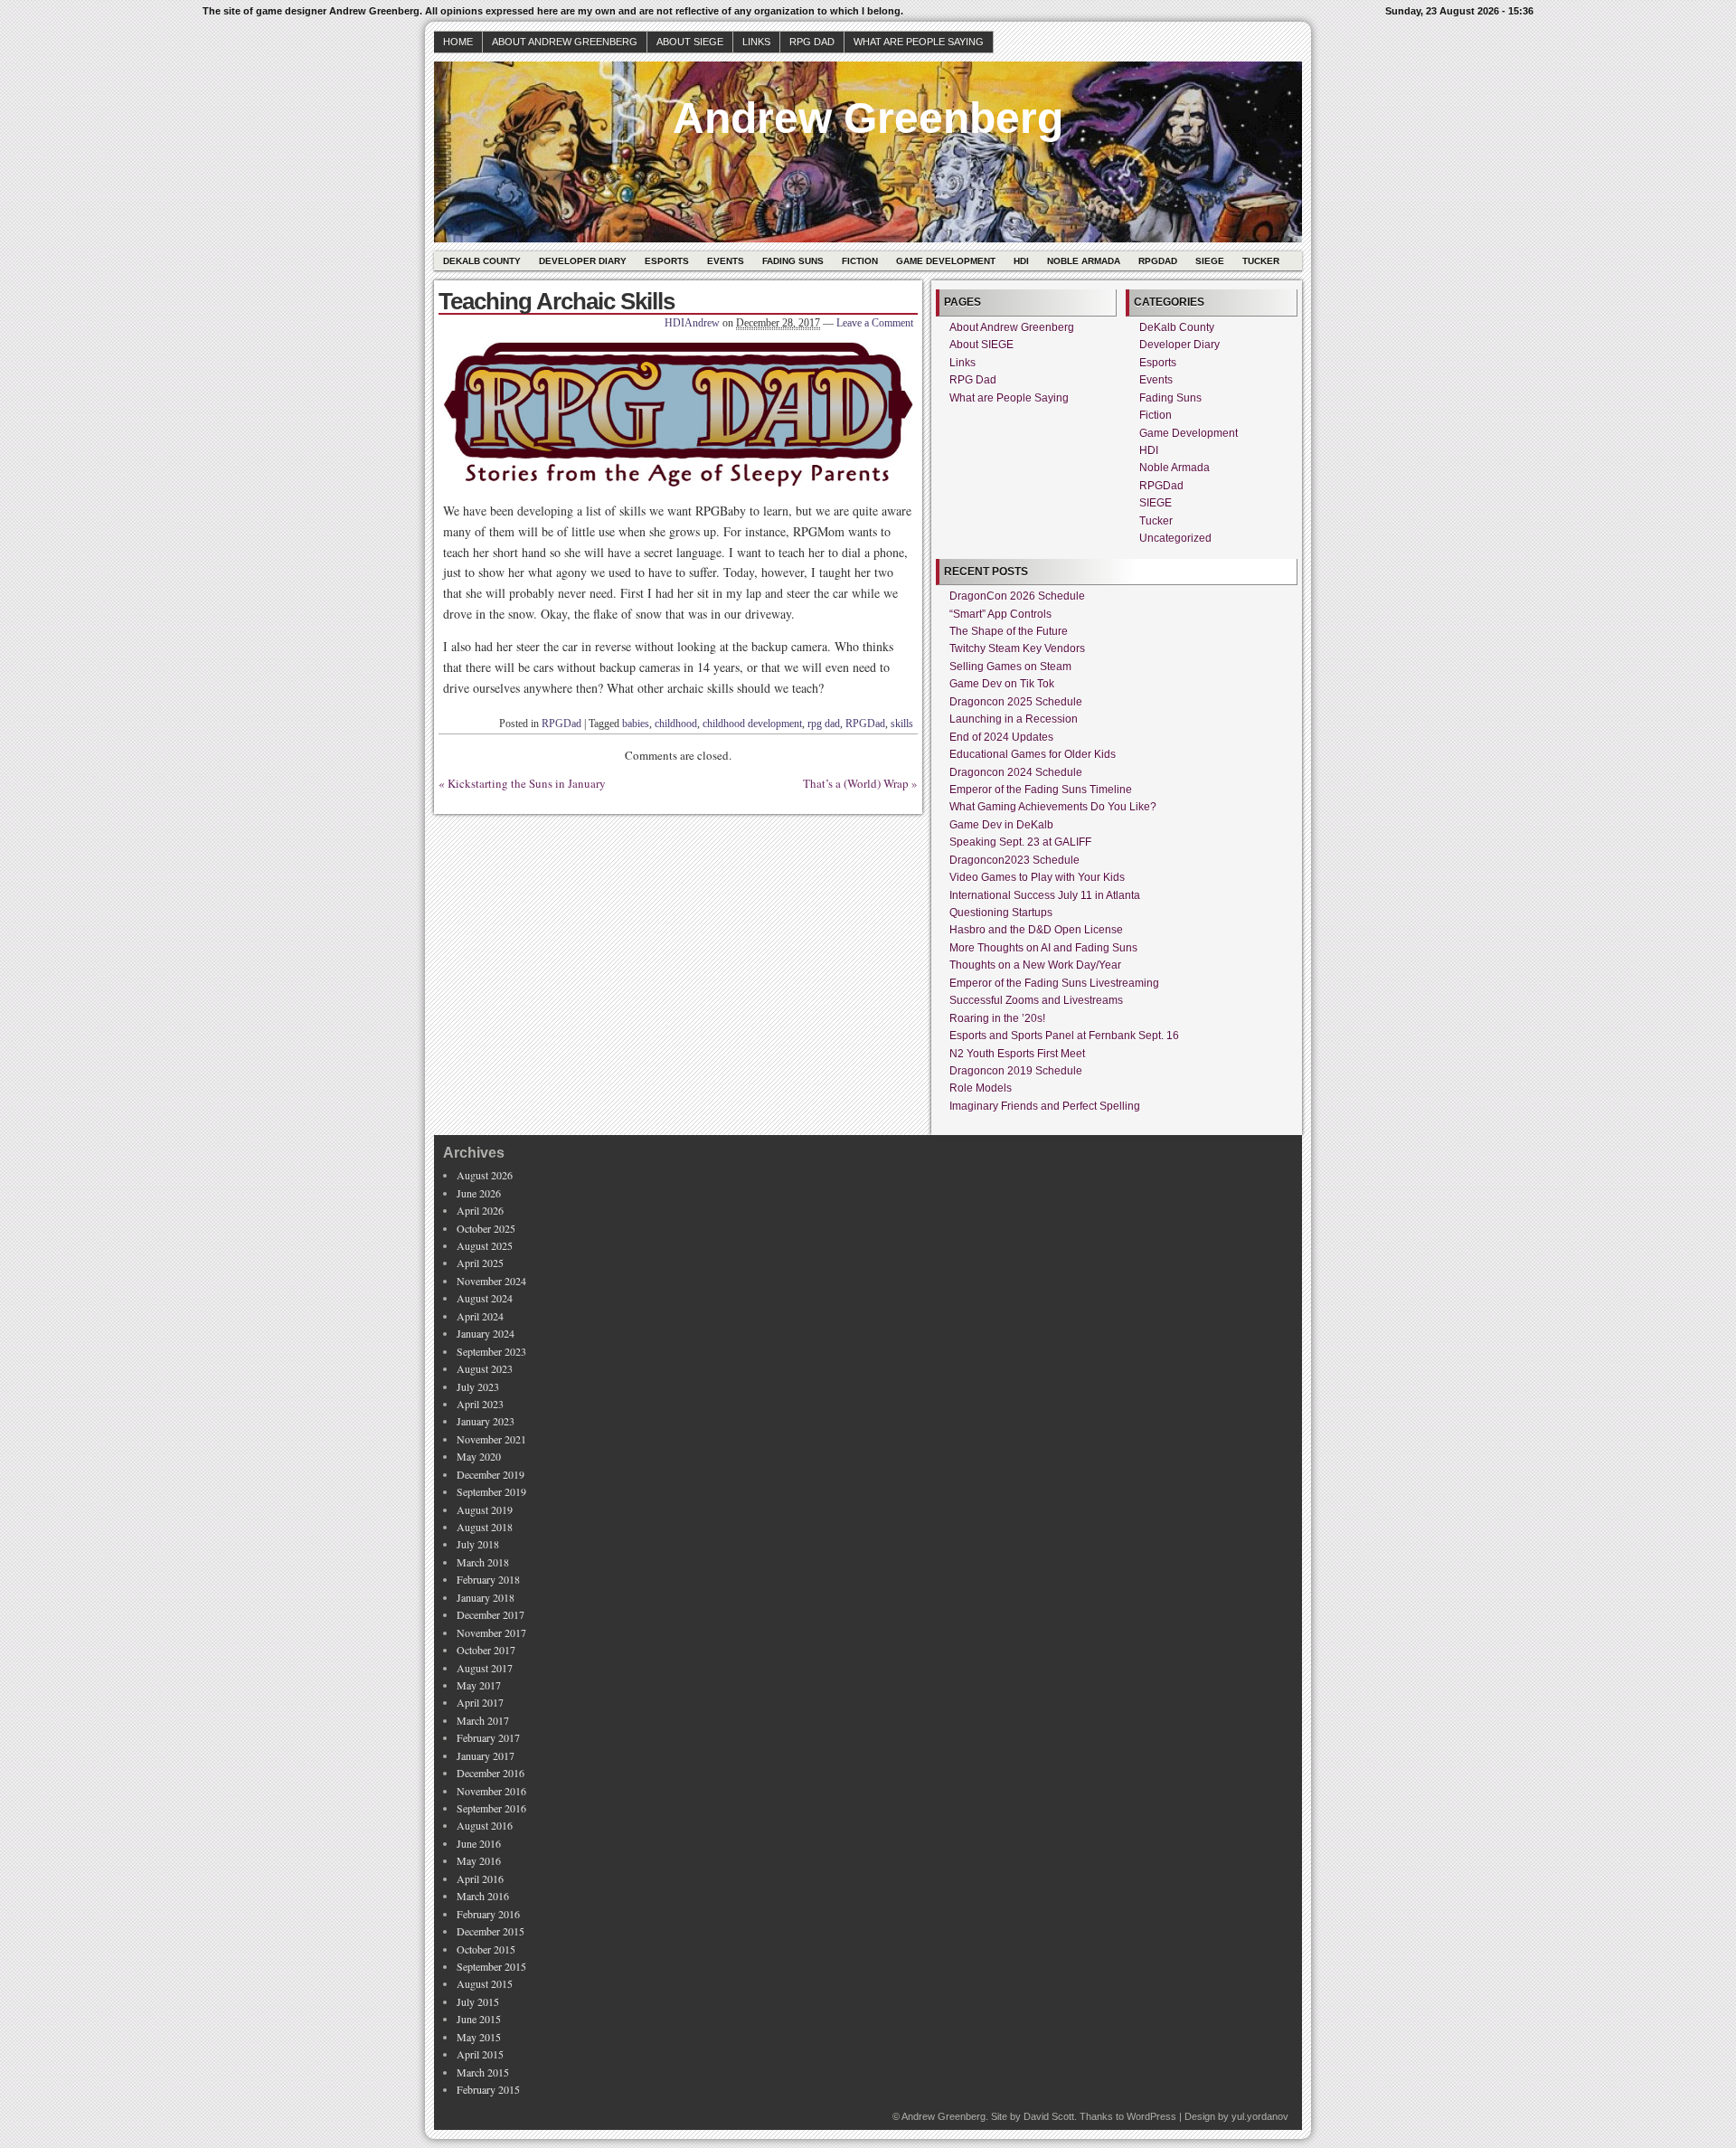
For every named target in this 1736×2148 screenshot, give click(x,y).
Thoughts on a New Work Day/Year (1035, 965)
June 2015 (479, 2019)
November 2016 (491, 1791)
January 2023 (486, 1421)
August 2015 (485, 1983)
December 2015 (491, 1931)
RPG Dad (812, 42)
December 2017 (491, 1614)
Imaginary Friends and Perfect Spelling (1045, 1106)
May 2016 (479, 1860)
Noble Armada (1084, 261)
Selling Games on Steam (1010, 667)
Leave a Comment (875, 323)
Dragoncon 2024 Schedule (1016, 772)
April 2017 (480, 1702)
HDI (1021, 261)
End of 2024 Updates (1001, 737)
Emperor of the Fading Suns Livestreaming (1054, 983)
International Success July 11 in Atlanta (1045, 895)
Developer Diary (583, 261)
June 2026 (479, 1193)
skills (902, 724)
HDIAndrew (692, 323)
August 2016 (485, 1825)
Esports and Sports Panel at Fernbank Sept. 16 (1064, 1036)
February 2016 (488, 1914)
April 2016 (480, 1878)
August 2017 (485, 1668)
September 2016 (491, 1808)
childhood (676, 724)
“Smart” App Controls (1000, 614)
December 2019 (491, 1474)
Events (726, 261)
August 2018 (485, 1527)
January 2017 (486, 1755)
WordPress (1151, 2116)
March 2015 (483, 2072)
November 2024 (491, 1281)
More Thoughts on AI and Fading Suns (1043, 948)
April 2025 (480, 1263)
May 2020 (479, 1456)
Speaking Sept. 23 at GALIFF (1020, 842)
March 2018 (483, 1562)
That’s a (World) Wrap (856, 783)
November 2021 (491, 1439)
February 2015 (488, 2089)
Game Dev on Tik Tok (1002, 684)
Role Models (981, 1088)
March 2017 (483, 1720)
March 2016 (483, 1896)
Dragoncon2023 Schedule (1014, 860)
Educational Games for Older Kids (1033, 754)
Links (756, 42)
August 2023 (485, 1368)
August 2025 (485, 1245)
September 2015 (491, 1966)
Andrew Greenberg (868, 118)
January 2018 (486, 1597)
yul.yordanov (1260, 2116)
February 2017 (488, 1737)
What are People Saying (919, 42)
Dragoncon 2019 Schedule (1016, 1071)
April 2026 (480, 1210)
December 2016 (491, 1773)
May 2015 (479, 2037)
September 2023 (491, 1351)
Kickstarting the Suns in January (527, 783)
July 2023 (478, 1386)
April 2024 (480, 1316)
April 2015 (480, 2054)
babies (636, 724)
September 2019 (491, 1491)
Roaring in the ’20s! (997, 1018)
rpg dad (824, 724)
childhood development (752, 724)
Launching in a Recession (1014, 719)
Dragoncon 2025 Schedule (1016, 702)
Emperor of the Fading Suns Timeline (1041, 790)
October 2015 (486, 1949)
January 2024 (486, 1333)
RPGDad (1158, 261)
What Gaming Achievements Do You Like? (1053, 807)
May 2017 (479, 1685)
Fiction (860, 261)
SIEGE (1210, 261)
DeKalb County (482, 261)
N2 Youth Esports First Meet (1017, 1054)
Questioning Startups (1001, 913)
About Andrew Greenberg (565, 42)
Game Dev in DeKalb (1001, 825)
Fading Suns (793, 261)
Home (458, 42)
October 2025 (486, 1228)
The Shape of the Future (1009, 631)
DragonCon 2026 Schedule (1017, 596)
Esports (667, 261)
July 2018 (478, 1544)
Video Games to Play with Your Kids (1037, 877)
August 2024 (485, 1298)
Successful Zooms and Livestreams (1036, 1000)
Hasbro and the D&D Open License (1036, 930)
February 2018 (488, 1579)
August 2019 (485, 1509)
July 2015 (478, 2001)
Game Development (946, 261)
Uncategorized (1175, 538)
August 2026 (485, 1175)
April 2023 (480, 1404)
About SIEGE (690, 42)
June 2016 (479, 1843)
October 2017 (486, 1650)
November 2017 (491, 1632)
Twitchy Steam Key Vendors (1017, 648)
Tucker (1261, 261)
